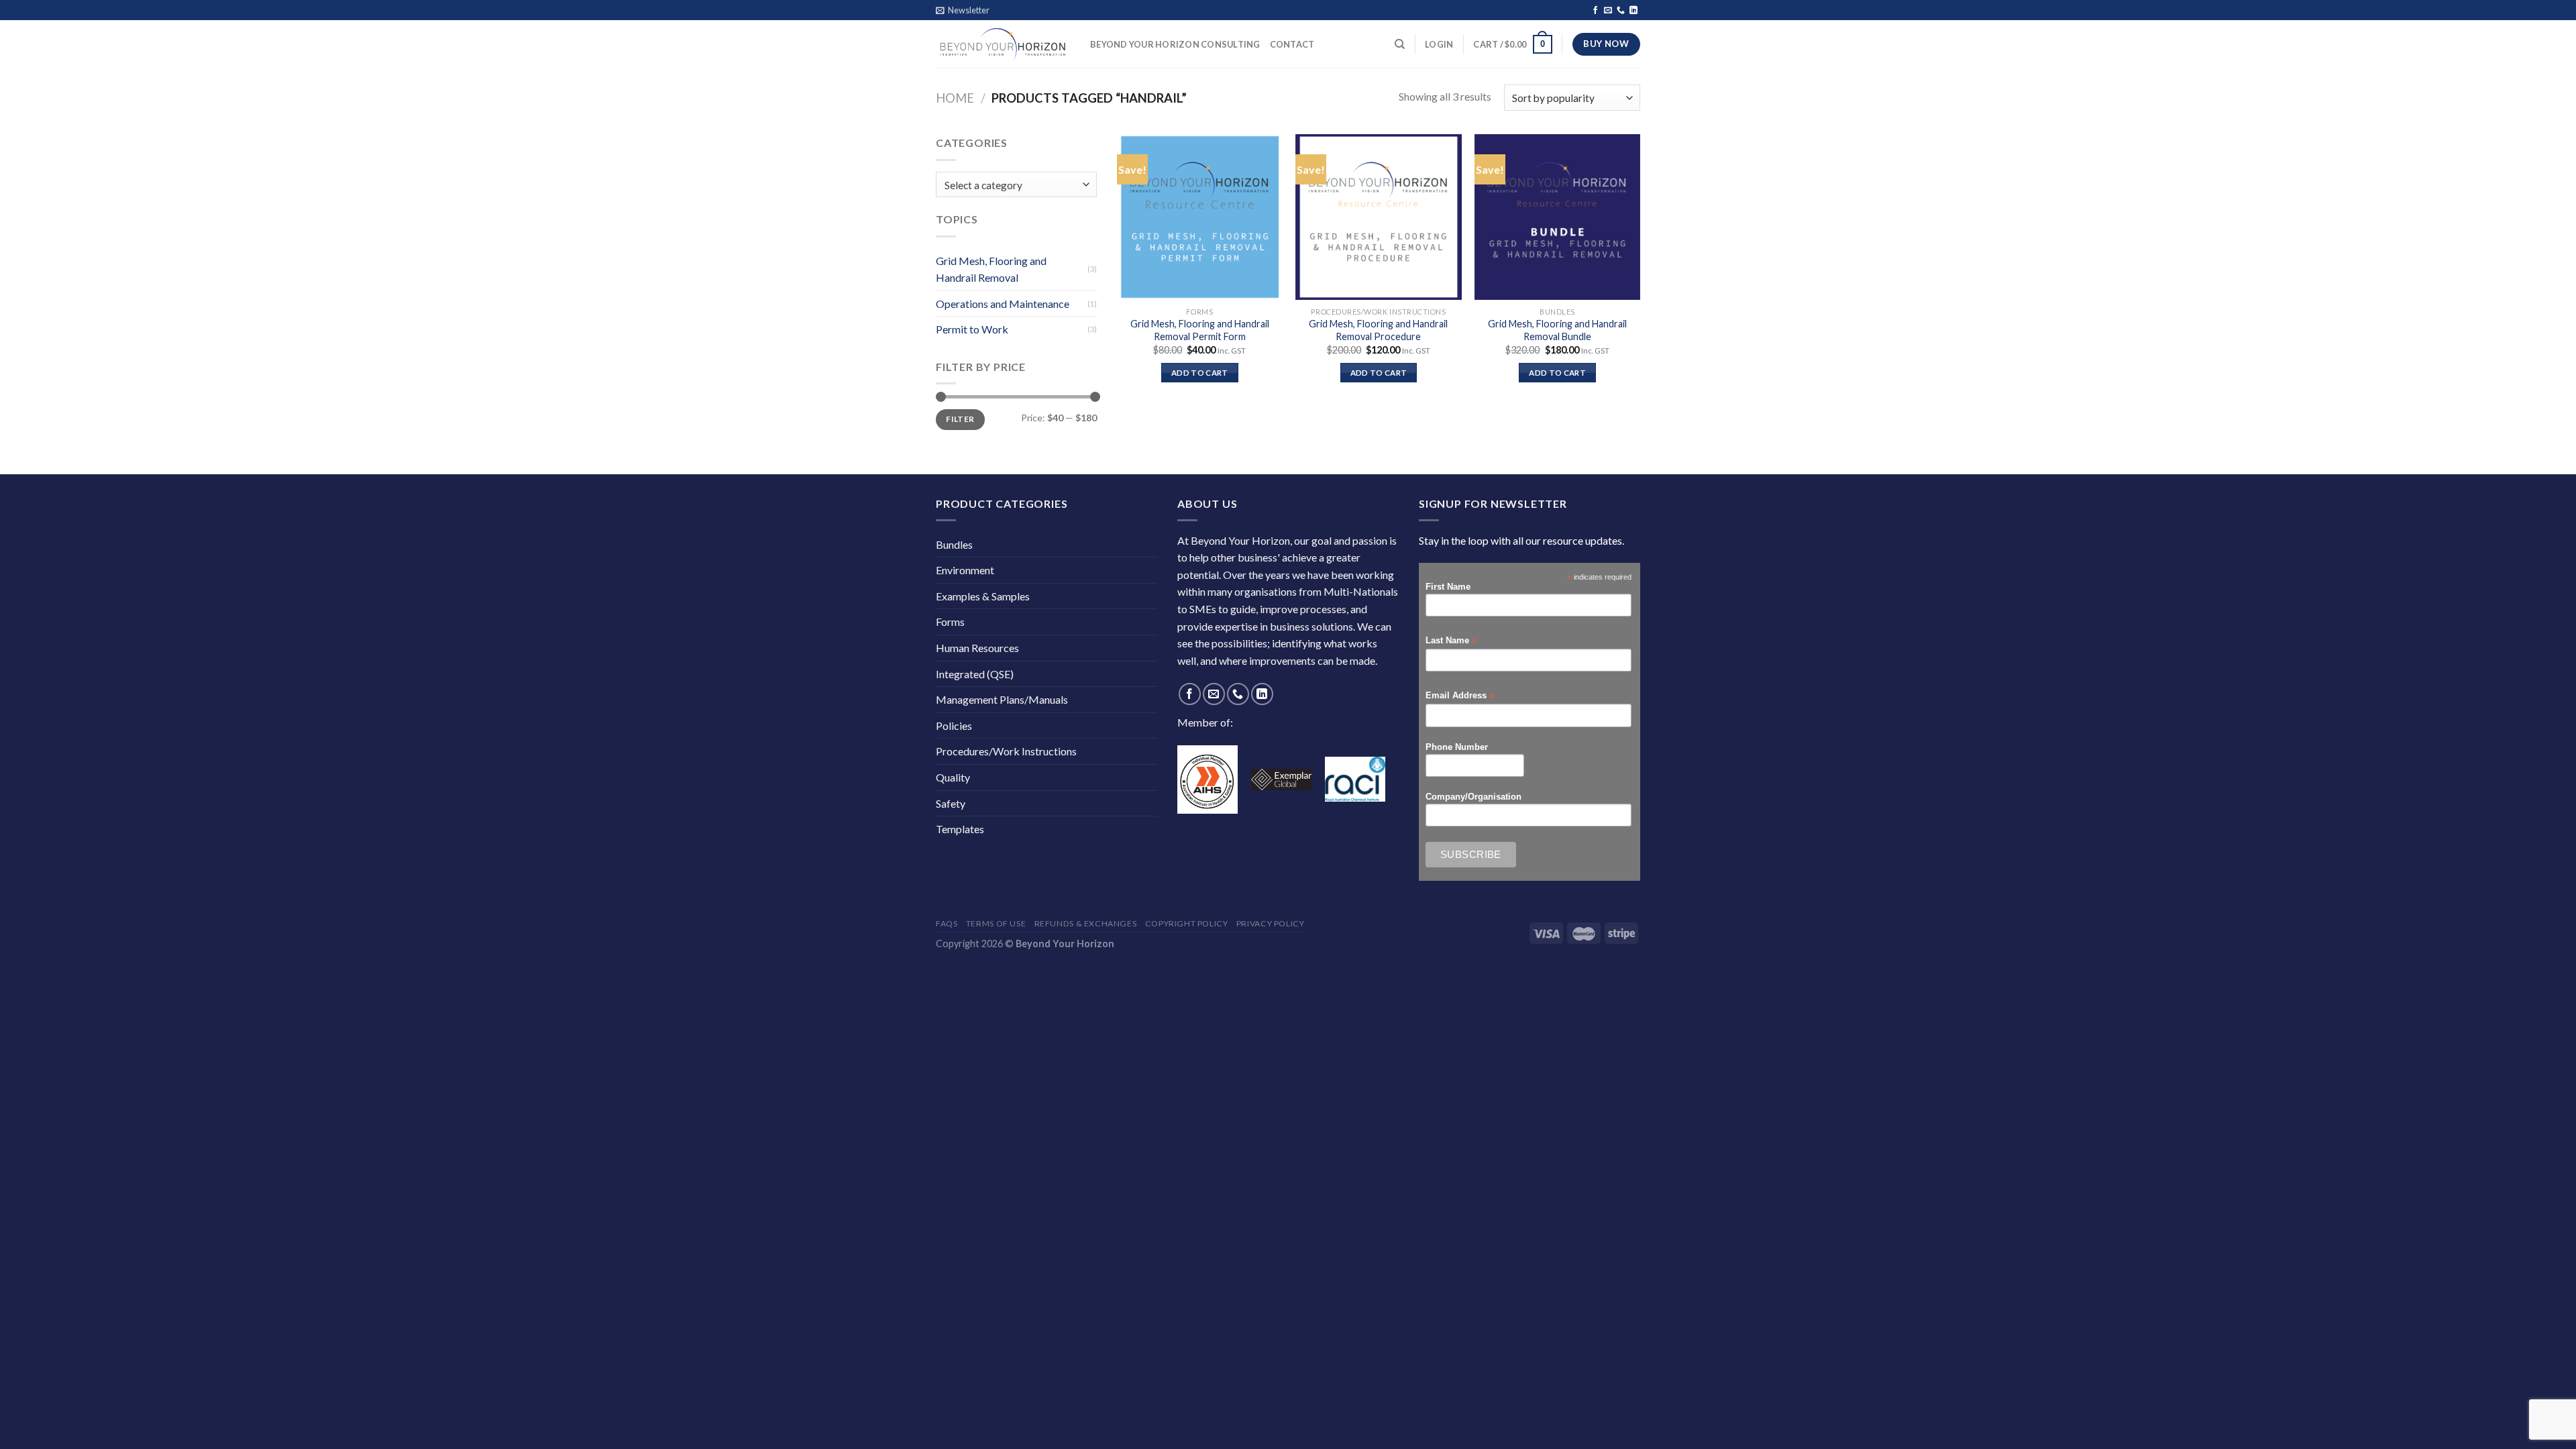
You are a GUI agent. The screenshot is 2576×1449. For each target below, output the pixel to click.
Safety (951, 803)
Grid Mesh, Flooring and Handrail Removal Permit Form (1200, 330)
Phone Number (1457, 747)
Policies (954, 726)
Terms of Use (996, 923)
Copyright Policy (1187, 923)
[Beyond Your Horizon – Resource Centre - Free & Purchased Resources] (1003, 44)
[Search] (1400, 44)
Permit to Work (972, 329)
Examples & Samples (983, 596)
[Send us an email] (1608, 11)
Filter (960, 419)
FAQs (947, 923)
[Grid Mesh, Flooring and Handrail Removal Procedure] (1378, 217)
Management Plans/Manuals (1002, 699)
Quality (953, 777)
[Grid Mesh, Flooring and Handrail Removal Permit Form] (1200, 217)
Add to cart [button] (1200, 373)
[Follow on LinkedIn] (1633, 11)
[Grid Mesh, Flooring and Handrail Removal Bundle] (1557, 217)
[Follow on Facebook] (1595, 11)
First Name (1448, 587)
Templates (960, 829)
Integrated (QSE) (975, 674)
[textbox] (1013, 185)
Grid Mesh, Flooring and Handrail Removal (991, 269)
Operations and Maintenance (1003, 304)
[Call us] (1621, 11)
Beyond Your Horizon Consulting (1175, 44)
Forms (950, 622)
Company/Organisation (1473, 797)
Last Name (1451, 641)
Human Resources (977, 648)
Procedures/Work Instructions (1006, 751)
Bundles (954, 544)
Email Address (1460, 696)
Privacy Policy (1271, 923)
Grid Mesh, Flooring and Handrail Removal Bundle (1557, 330)
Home (955, 98)
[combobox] (1016, 185)
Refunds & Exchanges (1086, 923)
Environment (965, 570)
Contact (1292, 44)
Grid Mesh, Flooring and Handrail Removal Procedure (1378, 330)
